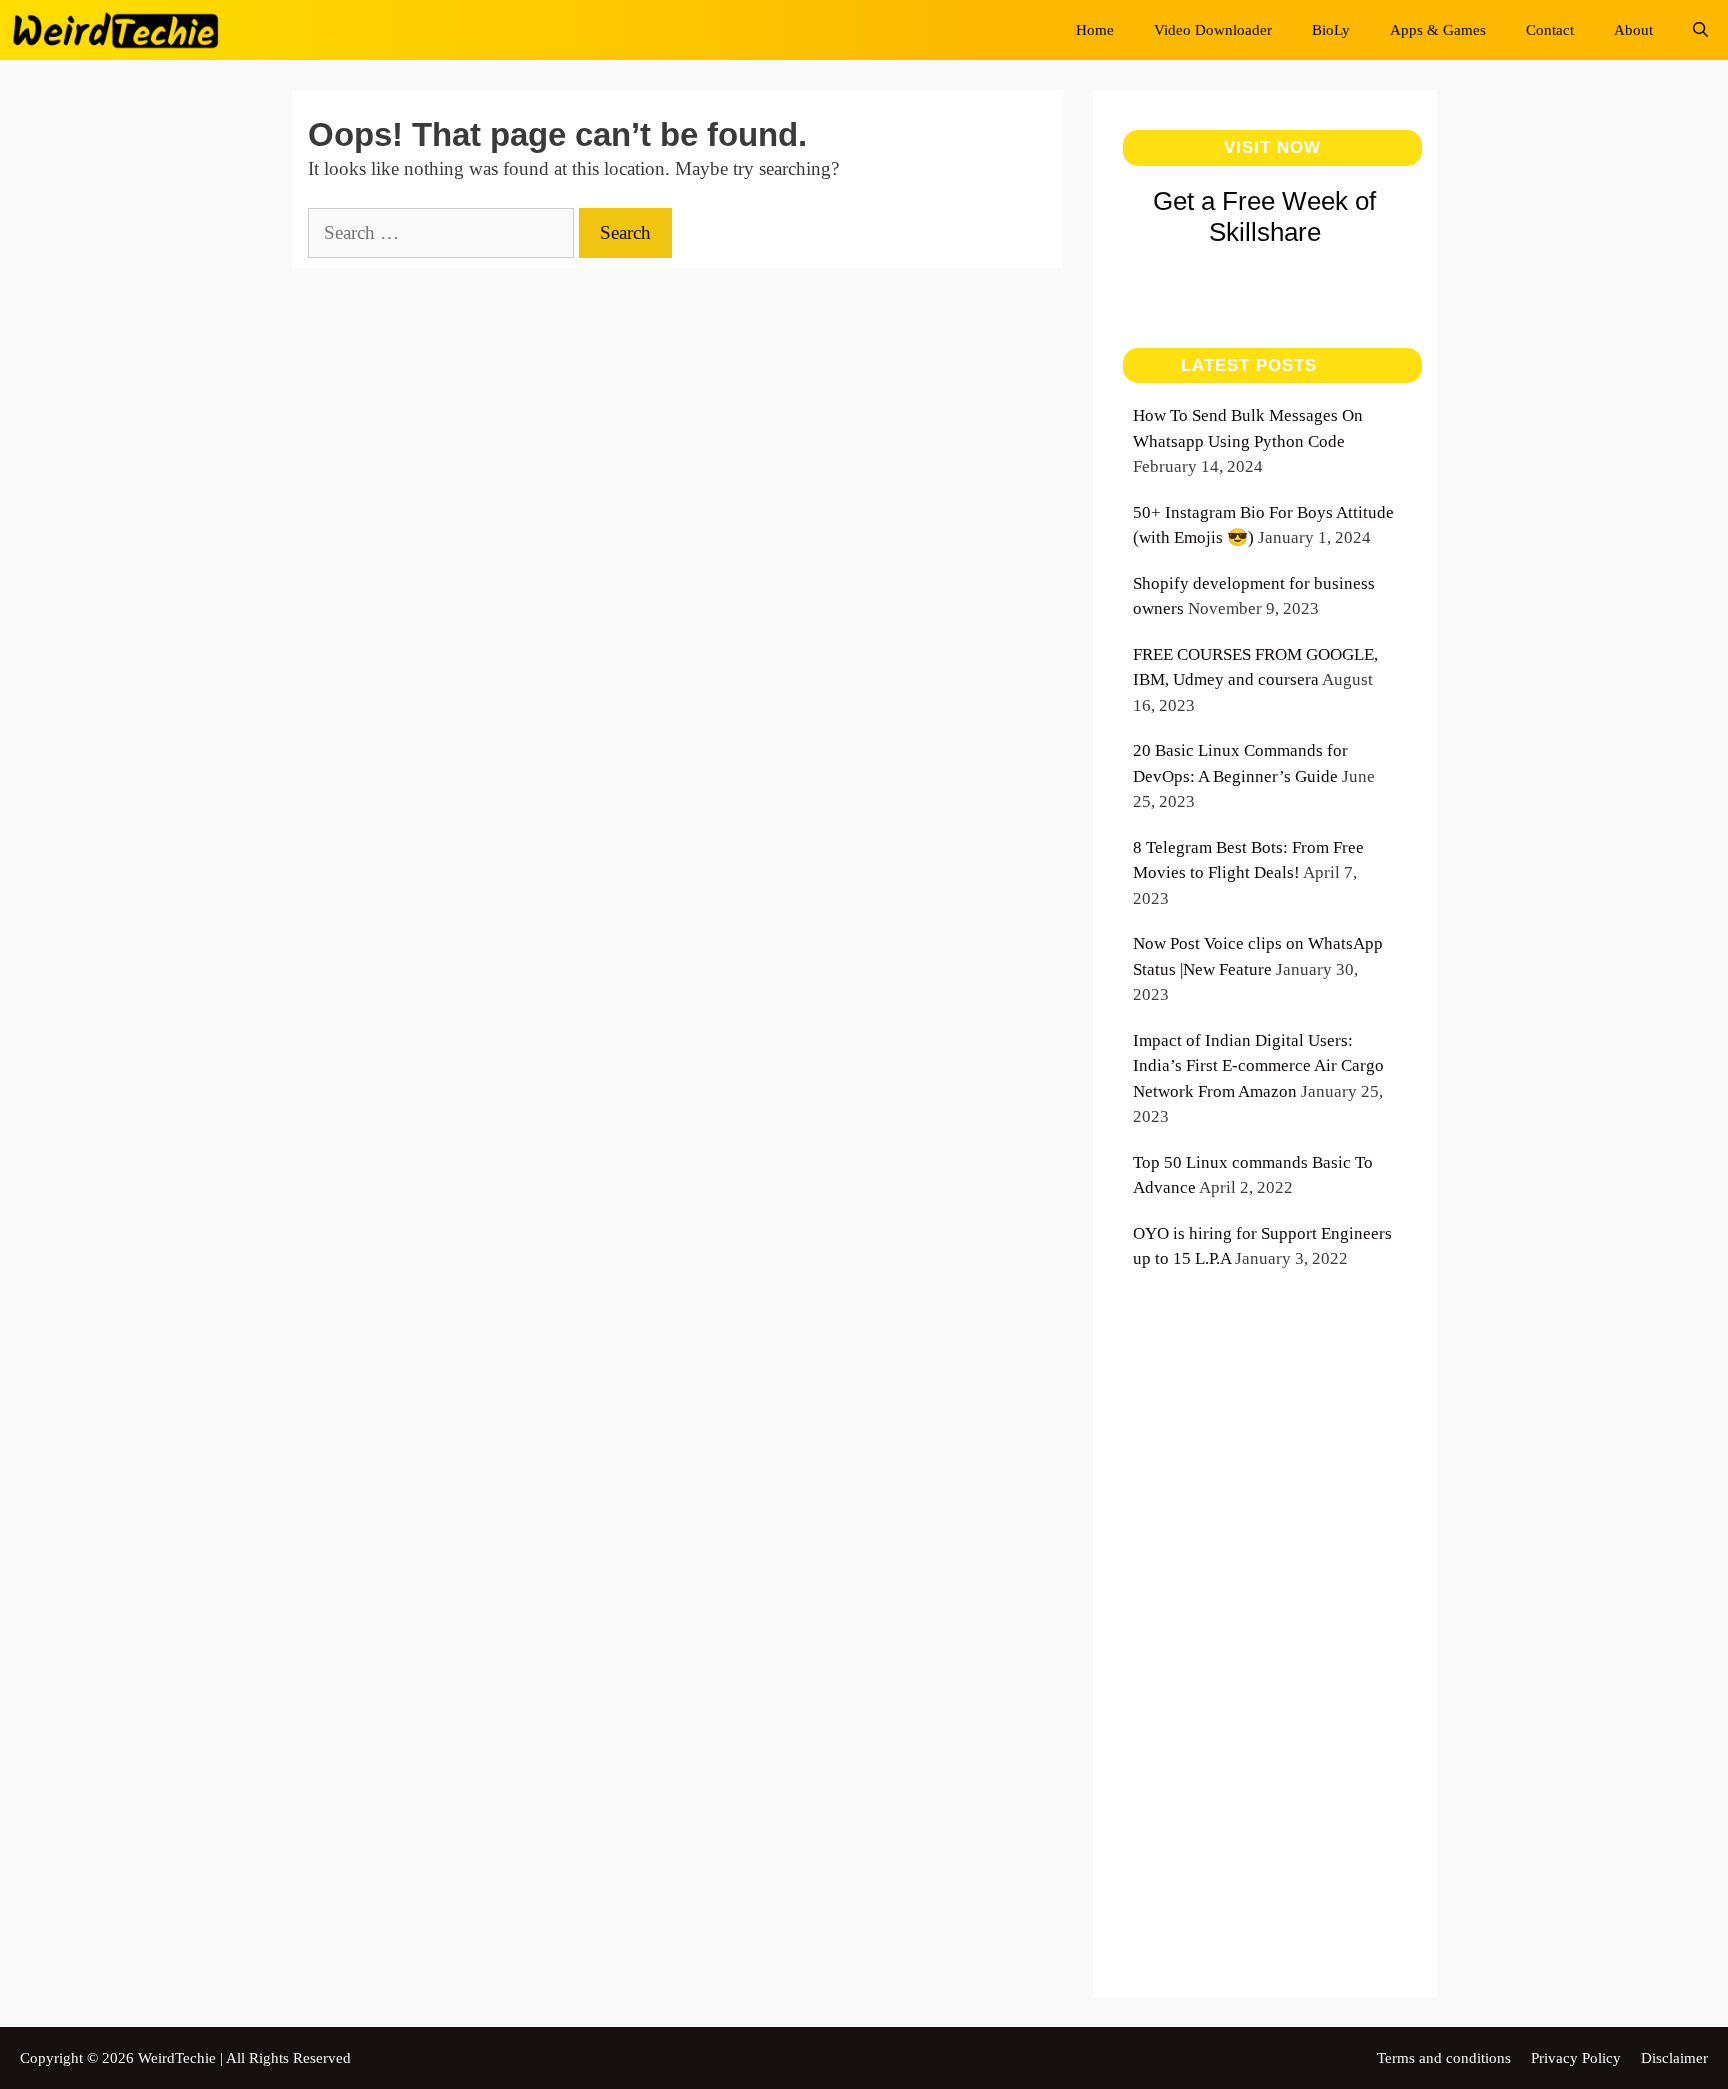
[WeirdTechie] (121, 30)
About (1633, 30)
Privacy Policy (1576, 2058)
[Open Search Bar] (1700, 30)
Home (1095, 30)
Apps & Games (1438, 30)
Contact (1550, 30)
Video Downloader (1213, 30)
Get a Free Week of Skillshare (1264, 216)
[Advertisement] (1265, 1657)
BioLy (1331, 30)
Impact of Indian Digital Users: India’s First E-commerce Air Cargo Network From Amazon (1258, 1066)
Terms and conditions (1444, 2058)
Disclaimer (1674, 2058)
